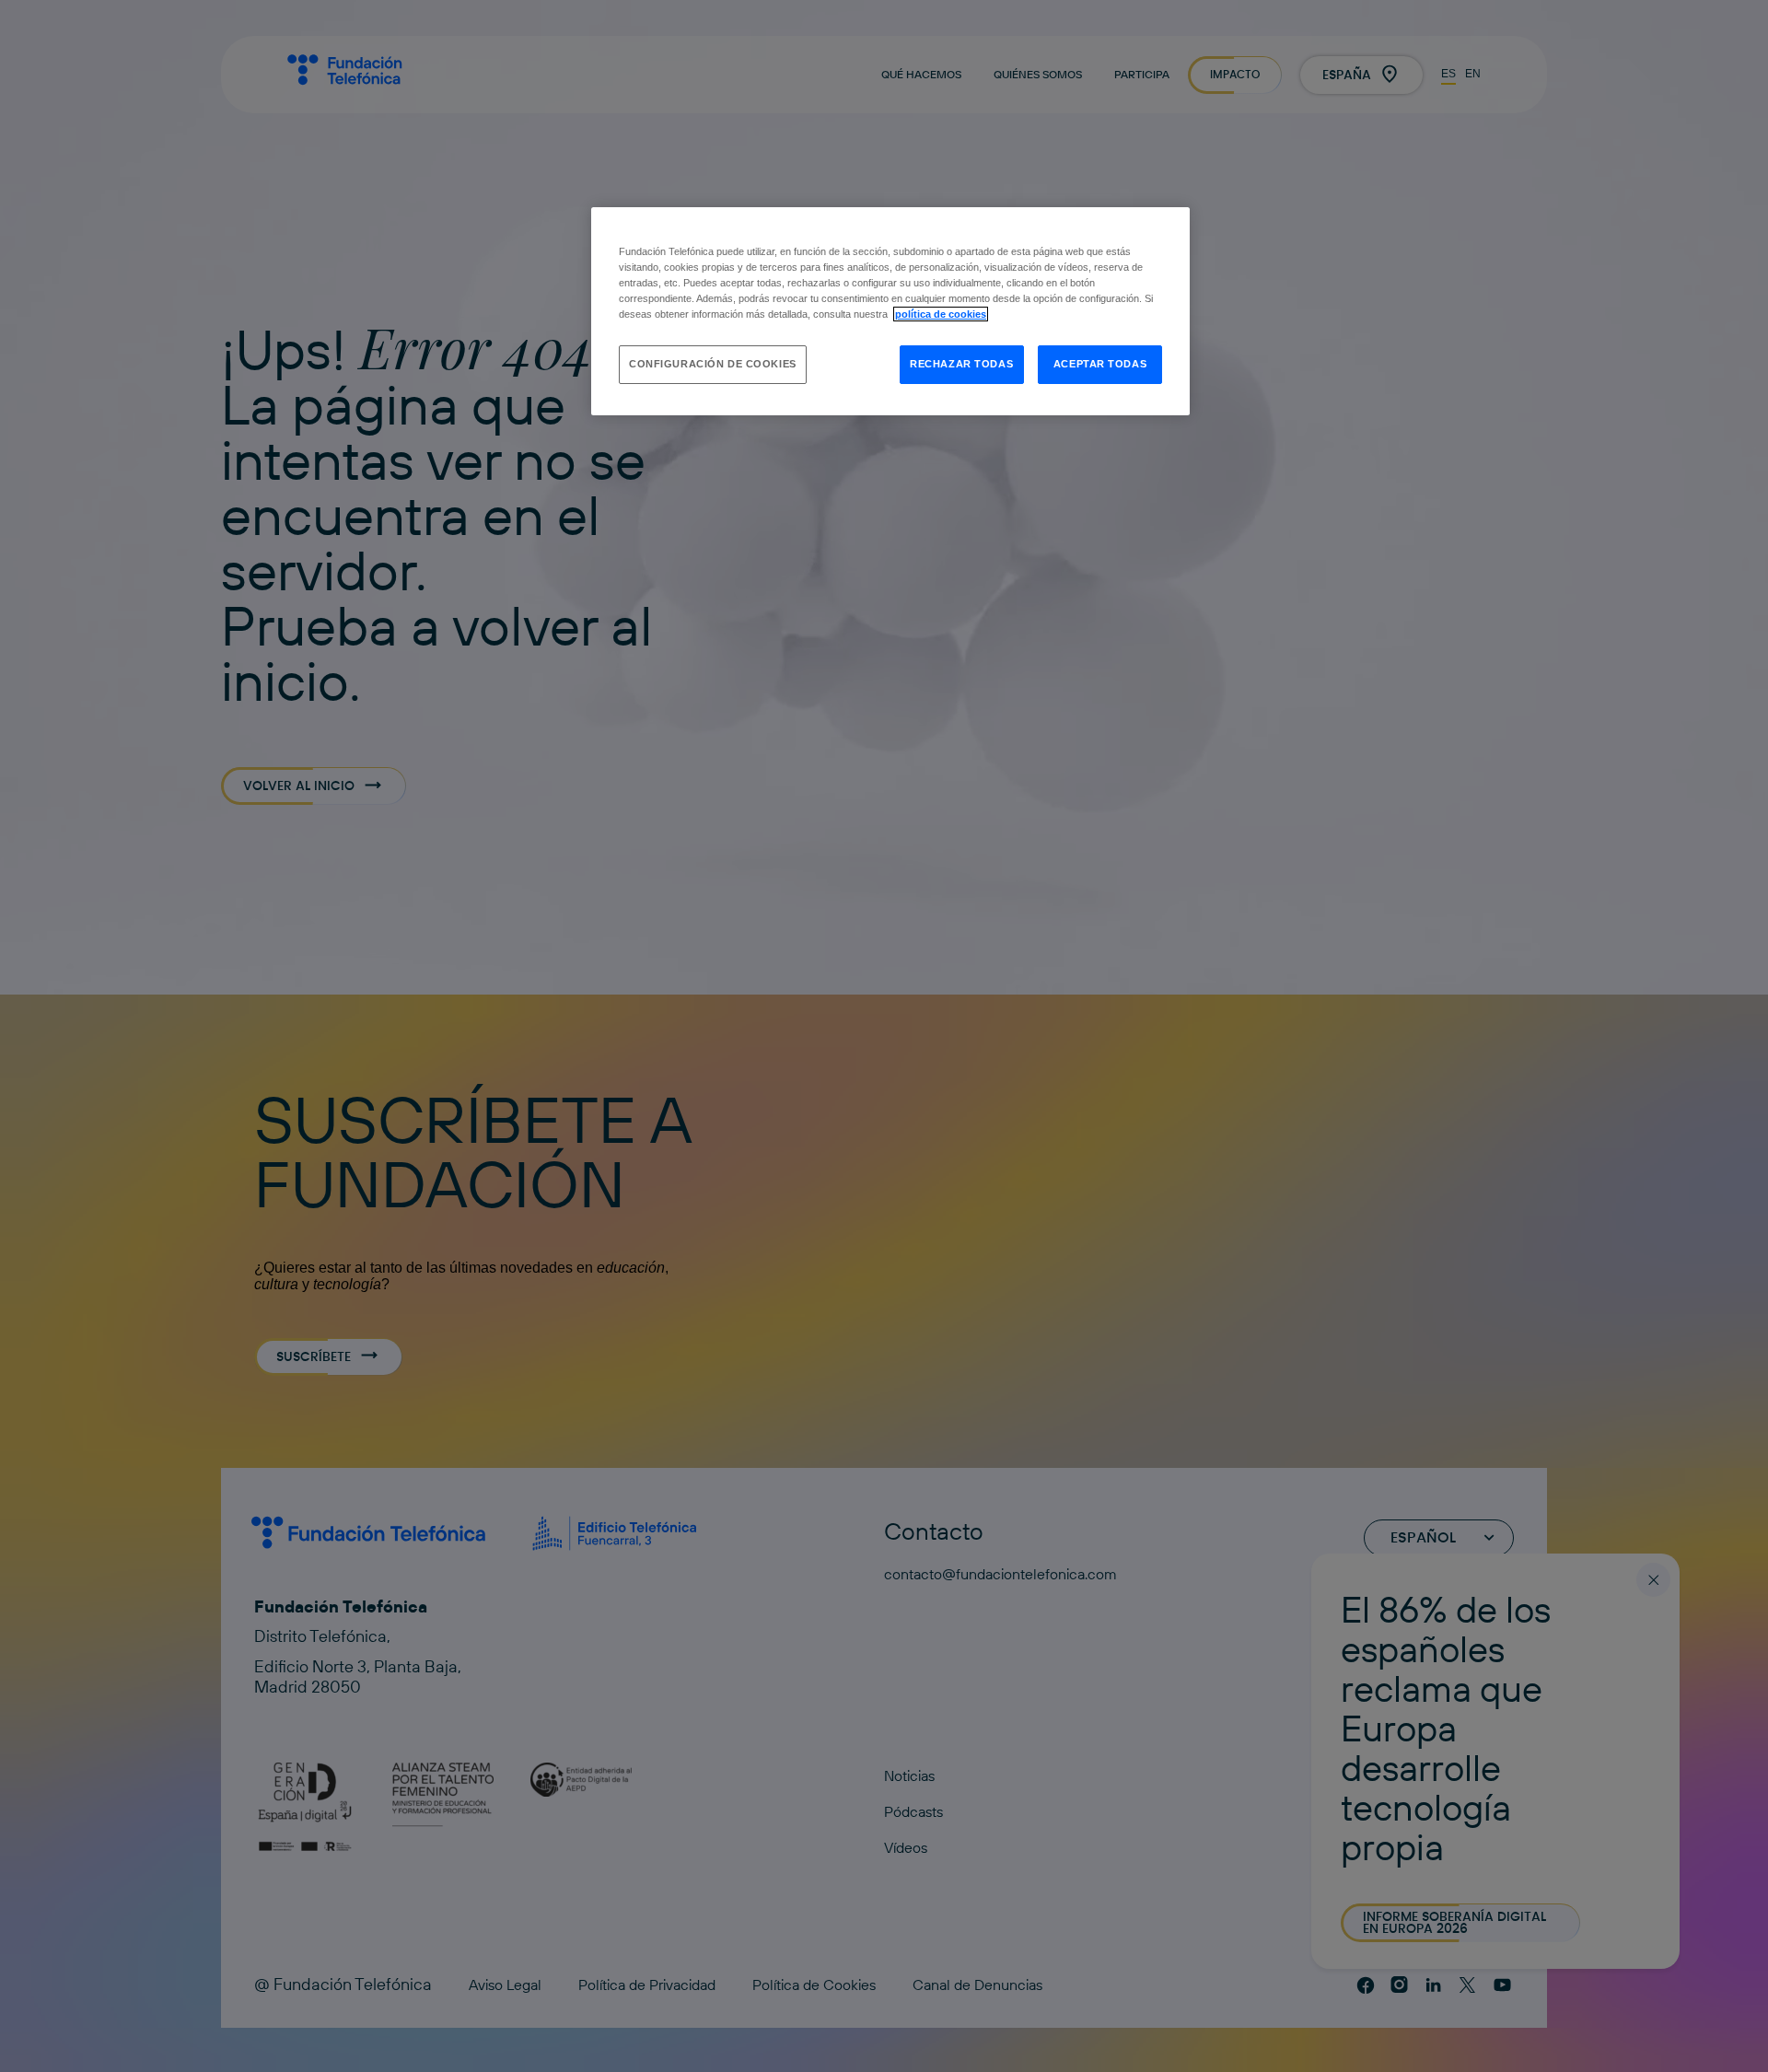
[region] (890, 311)
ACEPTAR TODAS (1100, 364)
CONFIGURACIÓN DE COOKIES (713, 364)
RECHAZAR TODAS (961, 364)
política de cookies (941, 314)
